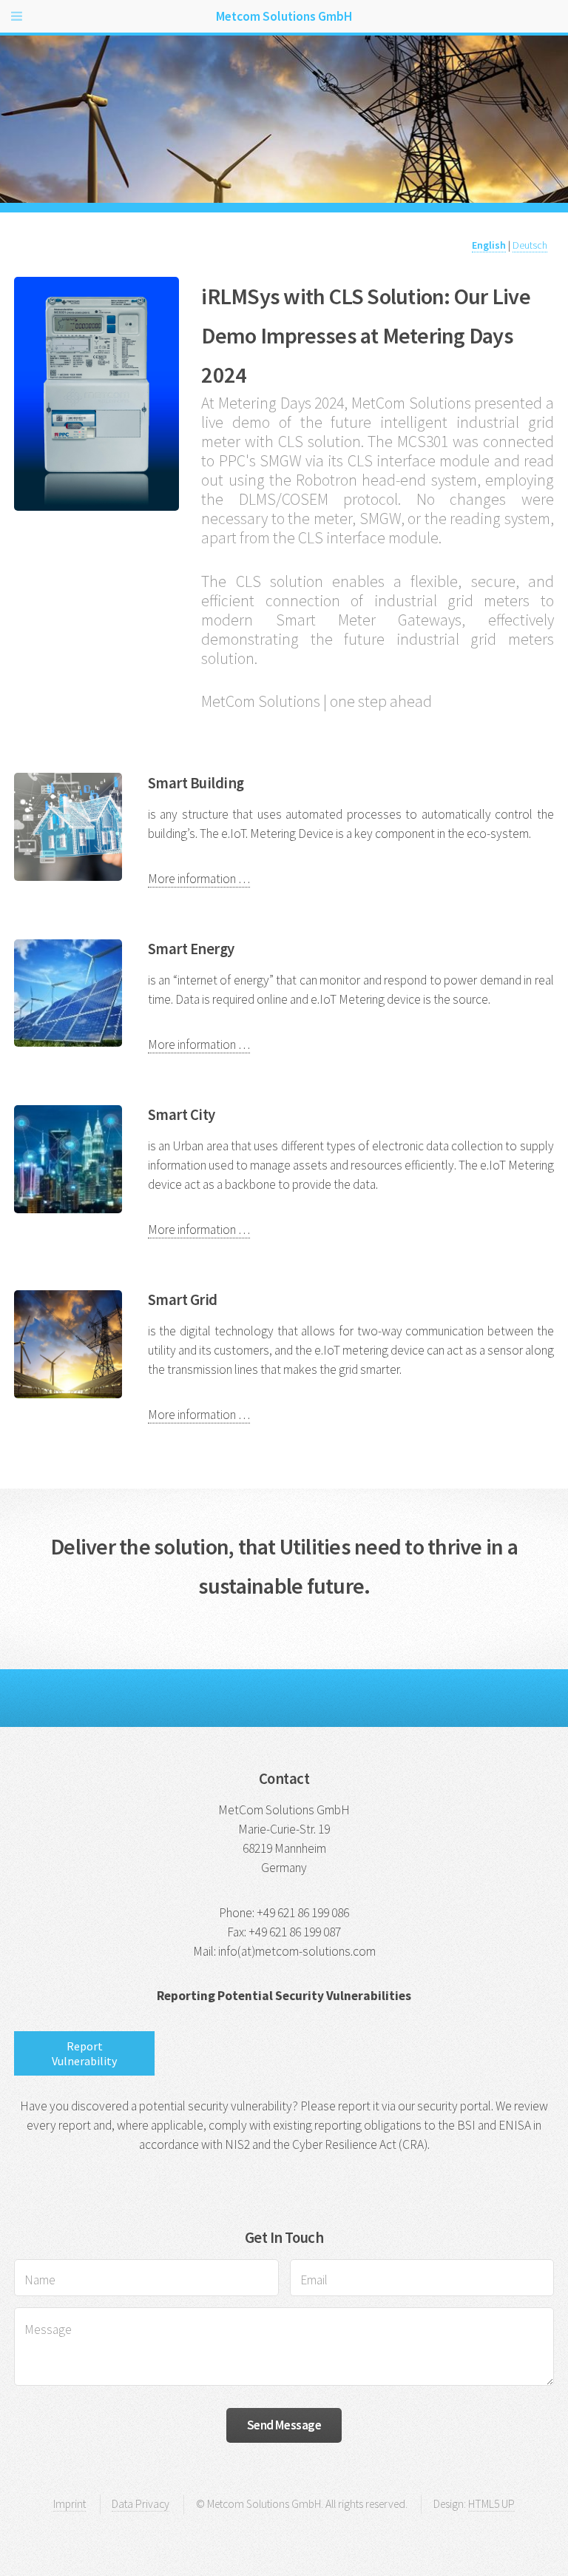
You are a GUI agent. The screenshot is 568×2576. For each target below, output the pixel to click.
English (489, 245)
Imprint (70, 2504)
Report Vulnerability (84, 2053)
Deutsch (530, 245)
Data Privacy (141, 2504)
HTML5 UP (491, 2504)
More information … (199, 879)
